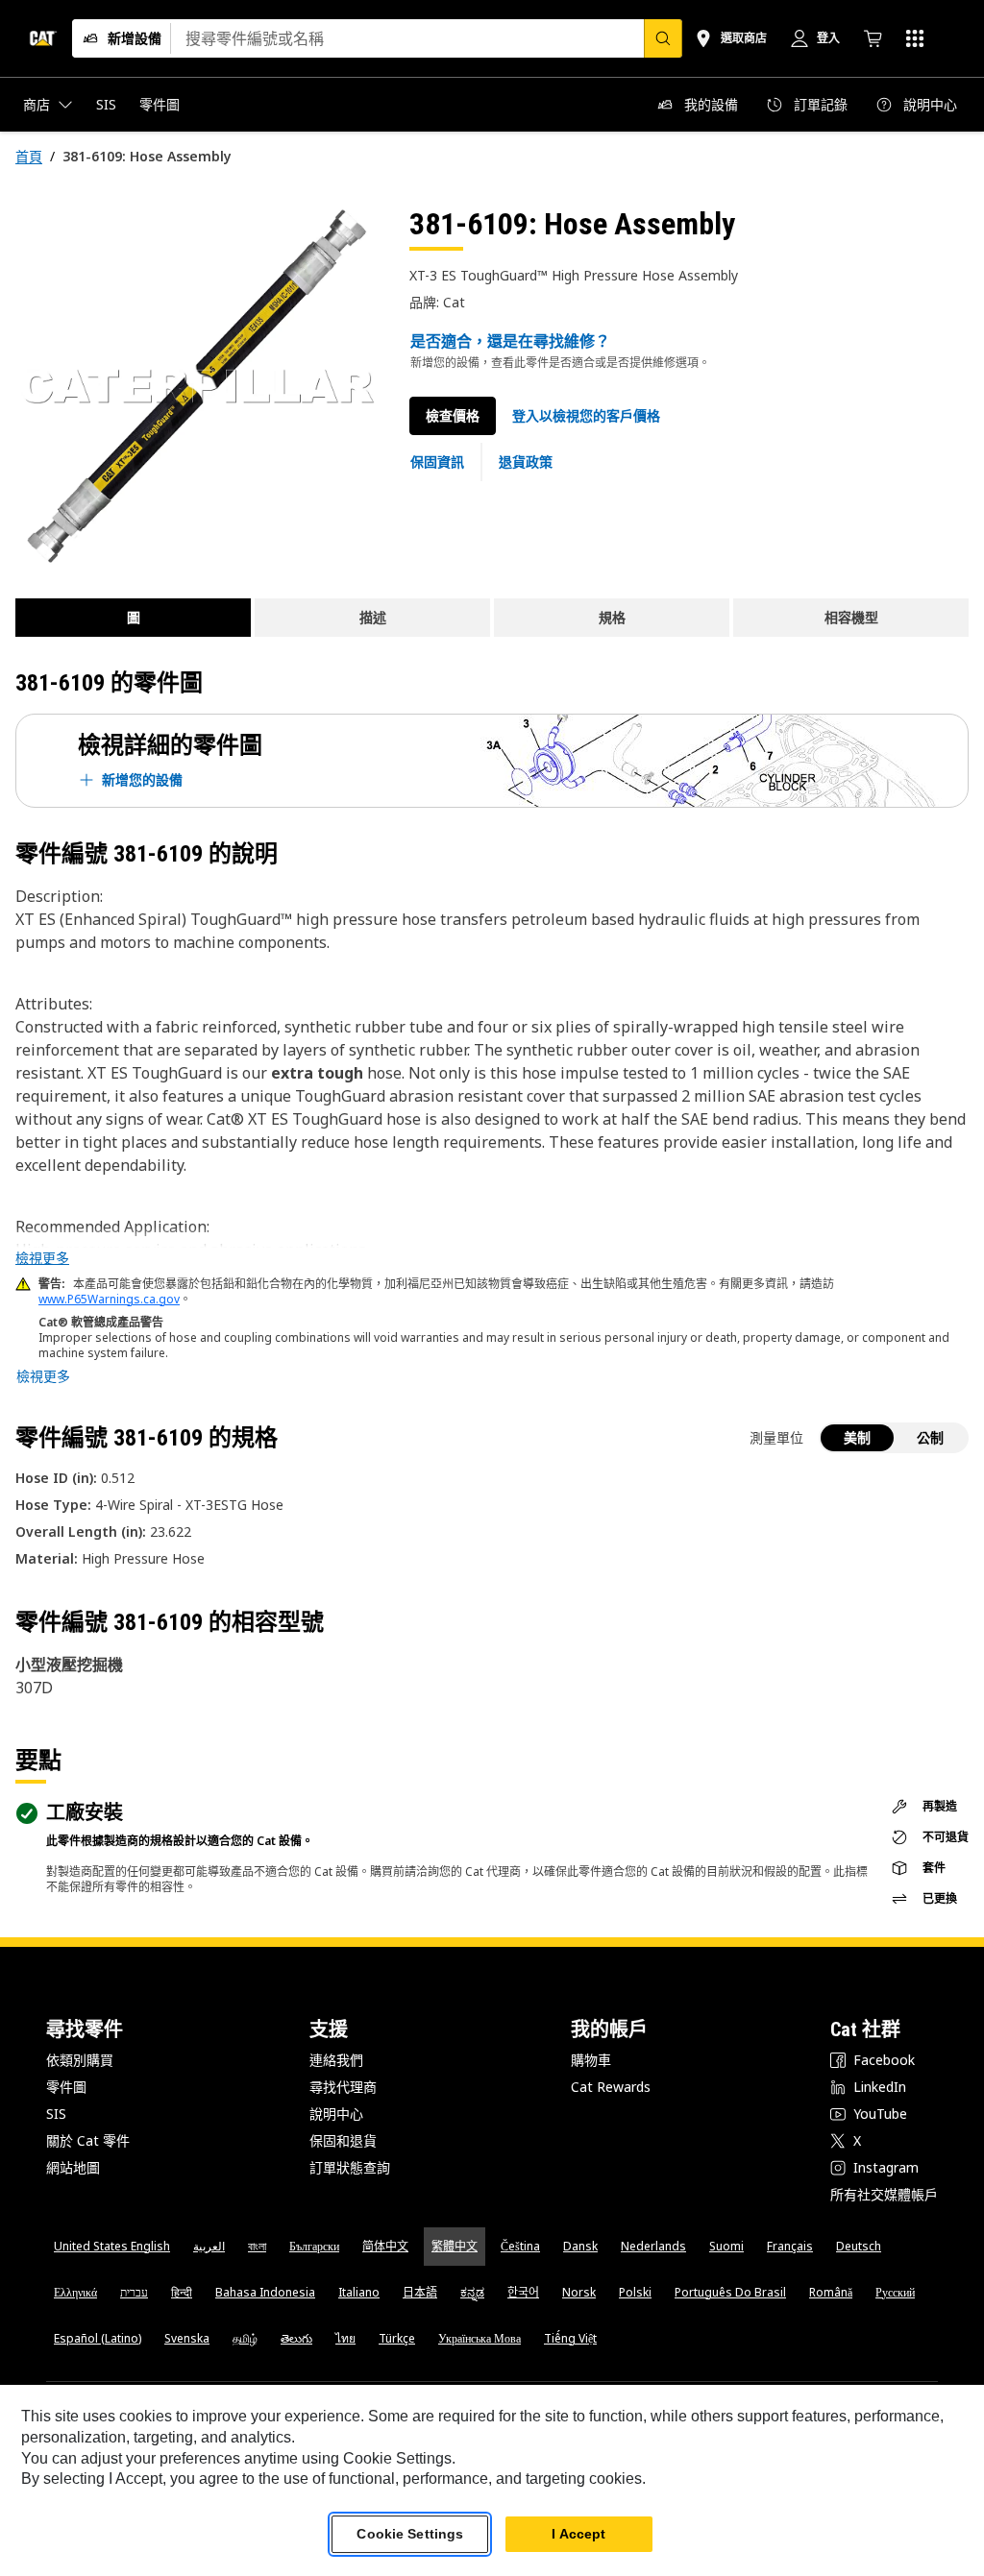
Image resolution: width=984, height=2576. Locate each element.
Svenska (187, 2338)
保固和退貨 (343, 2140)
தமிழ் (245, 2338)
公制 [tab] (930, 1437)
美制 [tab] (857, 1437)
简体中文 (385, 2246)
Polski (635, 2292)
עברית (134, 2292)
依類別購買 (80, 2060)
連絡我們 (336, 2060)
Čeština (520, 2246)
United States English (112, 2246)
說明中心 (336, 2114)
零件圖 (66, 2087)
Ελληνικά (75, 2292)
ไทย (345, 2338)
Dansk (580, 2246)
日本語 (420, 2292)
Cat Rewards (611, 2087)
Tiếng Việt (570, 2338)
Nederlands (653, 2246)
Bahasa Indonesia (265, 2292)
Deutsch (859, 2246)
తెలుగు (296, 2338)
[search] (663, 38)
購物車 (591, 2060)
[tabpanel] (197, 386)
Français (790, 2246)
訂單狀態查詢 (350, 2167)
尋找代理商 (343, 2087)
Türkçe (397, 2338)
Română (831, 2292)
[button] (586, 416)
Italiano (359, 2292)
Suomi (726, 2246)
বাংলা (257, 2246)
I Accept (578, 2534)
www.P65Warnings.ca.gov (109, 1299)
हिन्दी (182, 2292)
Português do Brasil (730, 2292)
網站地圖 (73, 2167)
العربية (209, 2246)
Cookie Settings (410, 2534)
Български (314, 2246)
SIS (56, 2114)
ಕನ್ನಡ (472, 2292)
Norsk (579, 2292)
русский (895, 2292)
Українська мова (480, 2338)
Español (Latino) (98, 2338)
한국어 (523, 2292)
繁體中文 (455, 2246)
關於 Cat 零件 (88, 2140)
